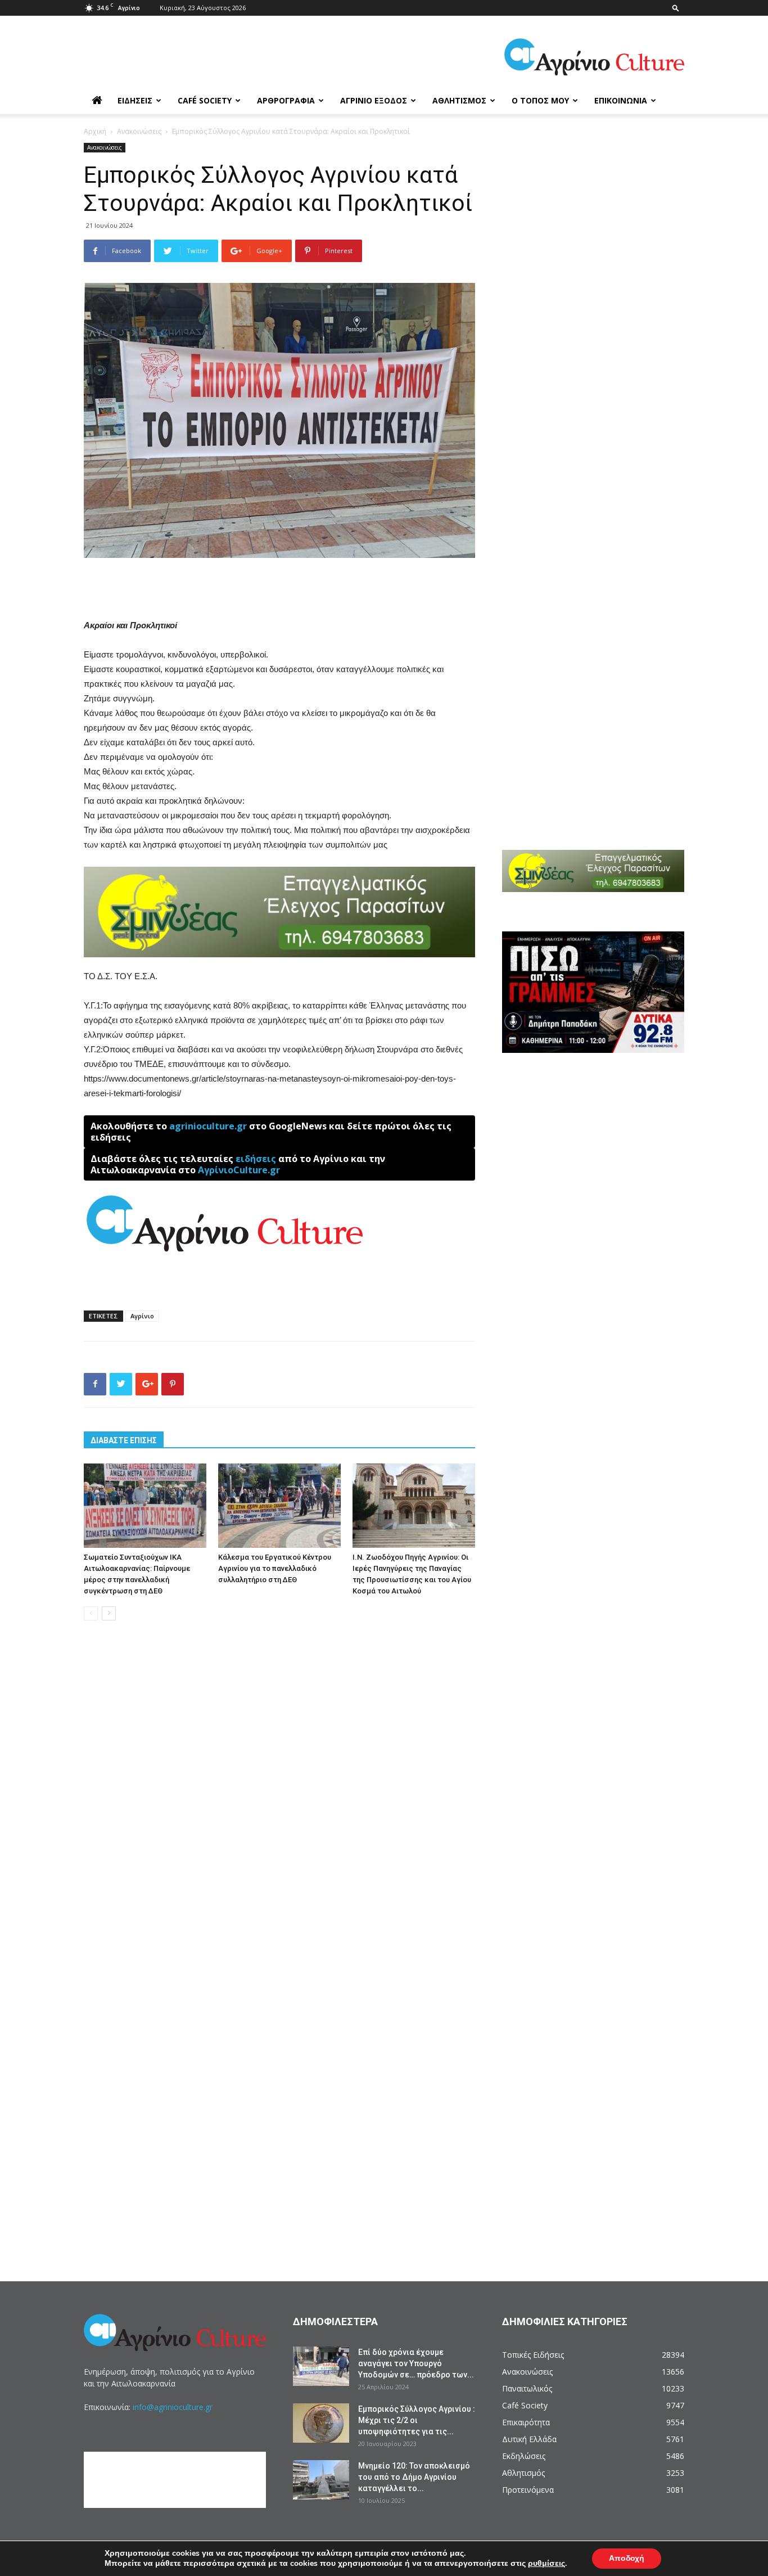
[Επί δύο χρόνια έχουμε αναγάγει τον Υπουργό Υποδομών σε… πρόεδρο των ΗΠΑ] (321, 2366)
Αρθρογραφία (286, 100)
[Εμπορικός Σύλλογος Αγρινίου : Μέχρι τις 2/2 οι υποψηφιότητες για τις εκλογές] (321, 2423)
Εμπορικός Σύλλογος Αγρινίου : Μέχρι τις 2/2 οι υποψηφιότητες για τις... (417, 2420)
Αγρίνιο (142, 1316)
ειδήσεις (256, 1159)
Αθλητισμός (459, 100)
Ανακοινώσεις (139, 131)
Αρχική (95, 131)
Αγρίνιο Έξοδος (374, 100)
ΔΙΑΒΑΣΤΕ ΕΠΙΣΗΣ (124, 1440)
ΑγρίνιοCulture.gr (239, 1170)
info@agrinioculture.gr (173, 2407)
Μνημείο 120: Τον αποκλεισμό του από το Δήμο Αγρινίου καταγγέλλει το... (414, 2477)
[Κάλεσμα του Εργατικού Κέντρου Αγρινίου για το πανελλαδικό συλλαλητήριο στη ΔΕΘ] (279, 1506)
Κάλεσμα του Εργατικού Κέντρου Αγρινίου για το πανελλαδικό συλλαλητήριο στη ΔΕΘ (275, 1568)
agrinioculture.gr (208, 1126)
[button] (676, 8)
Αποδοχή (627, 2558)
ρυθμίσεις (546, 2564)
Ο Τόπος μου (540, 100)
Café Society (205, 100)
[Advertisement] (279, 589)
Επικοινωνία (621, 100)
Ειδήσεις (135, 100)
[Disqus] (279, 1800)
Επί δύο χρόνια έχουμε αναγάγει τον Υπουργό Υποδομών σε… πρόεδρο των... (416, 2363)
